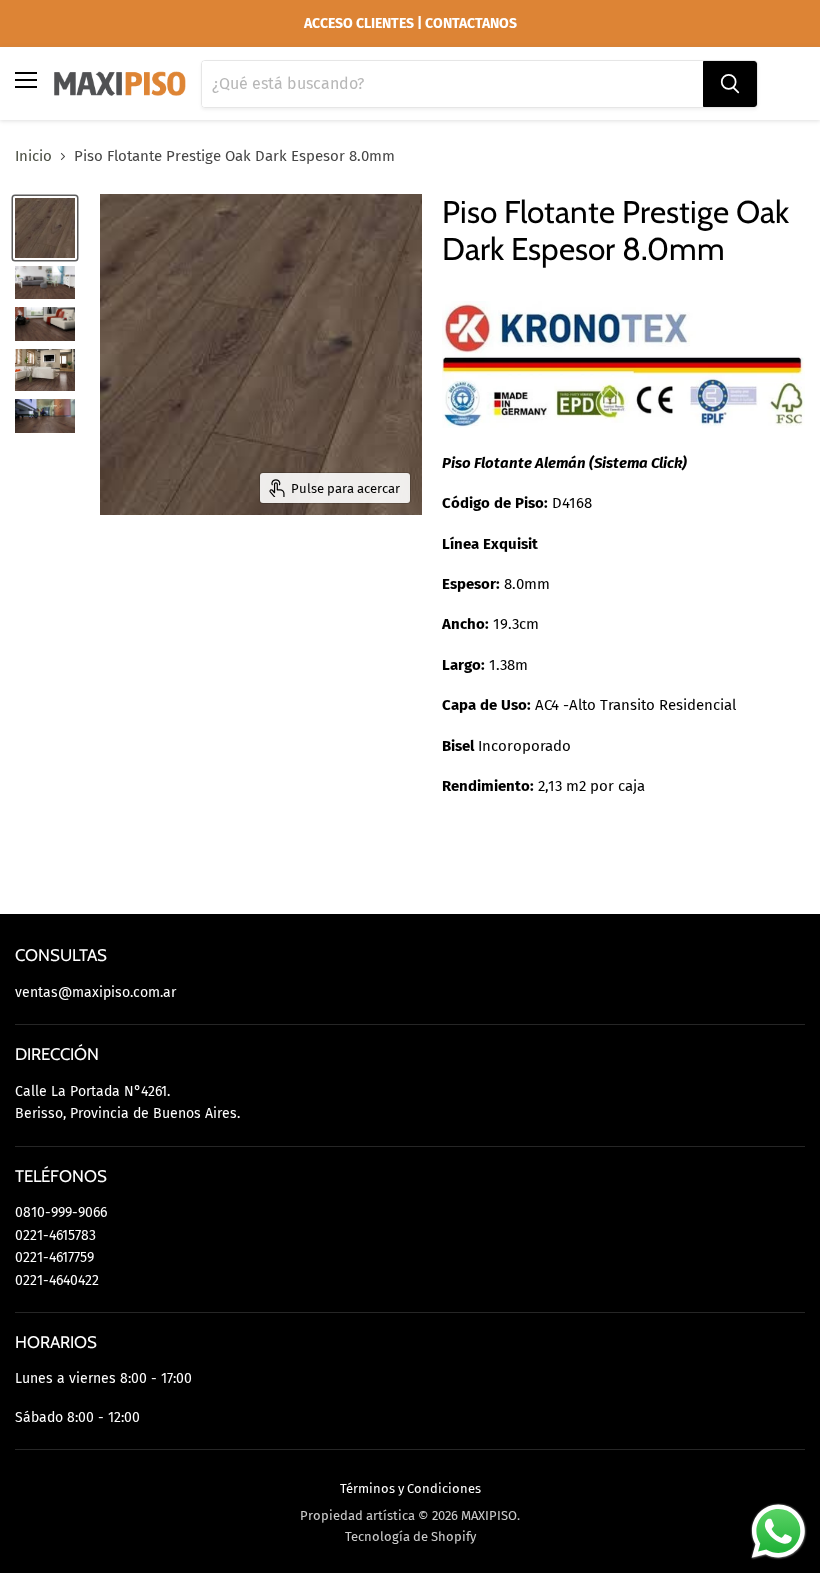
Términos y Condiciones (410, 1488)
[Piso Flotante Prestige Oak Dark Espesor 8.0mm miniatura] (45, 228)
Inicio (33, 156)
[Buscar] (730, 84)
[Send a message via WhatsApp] (778, 1531)
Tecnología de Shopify (410, 1536)
